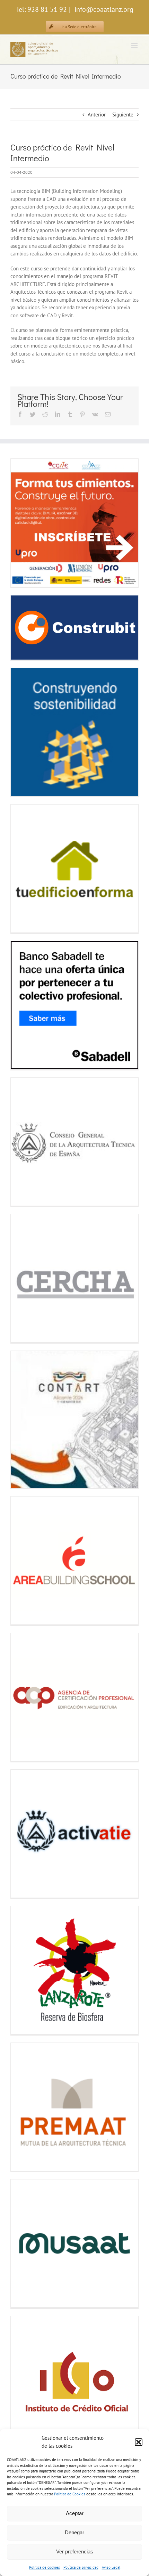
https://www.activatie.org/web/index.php (24, 1834)
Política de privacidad (81, 2567)
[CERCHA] (74, 1278)
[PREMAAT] (74, 2107)
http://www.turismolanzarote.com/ (24, 1970)
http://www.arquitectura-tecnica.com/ (24, 1142)
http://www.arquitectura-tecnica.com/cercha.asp (24, 1278)
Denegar (74, 2532)
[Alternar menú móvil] (135, 45)
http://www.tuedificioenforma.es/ (24, 869)
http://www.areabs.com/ (24, 1561)
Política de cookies (45, 2567)
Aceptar (75, 2513)
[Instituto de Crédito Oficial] (74, 2380)
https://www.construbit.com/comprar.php (24, 627)
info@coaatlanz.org (103, 9)
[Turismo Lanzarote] (74, 1970)
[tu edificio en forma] (74, 869)
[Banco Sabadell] (74, 1005)
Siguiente (123, 115)
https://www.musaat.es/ (24, 2244)
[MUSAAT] (74, 2243)
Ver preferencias (75, 2551)
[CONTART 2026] (74, 1419)
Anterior (97, 115)
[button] (139, 2442)
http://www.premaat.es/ (24, 2107)
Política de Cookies (70, 2494)
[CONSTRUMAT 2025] (74, 732)
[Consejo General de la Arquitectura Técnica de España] (74, 1142)
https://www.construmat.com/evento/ (24, 732)
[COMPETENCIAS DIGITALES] (74, 523)
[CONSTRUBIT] (74, 627)
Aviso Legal (111, 2567)
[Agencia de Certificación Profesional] (74, 1697)
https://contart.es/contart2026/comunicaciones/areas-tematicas (24, 1420)
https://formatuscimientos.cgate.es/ (24, 523)
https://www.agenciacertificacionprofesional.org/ (24, 1697)
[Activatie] (74, 1834)
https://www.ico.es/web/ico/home (24, 2380)
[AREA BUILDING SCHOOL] (74, 1560)
